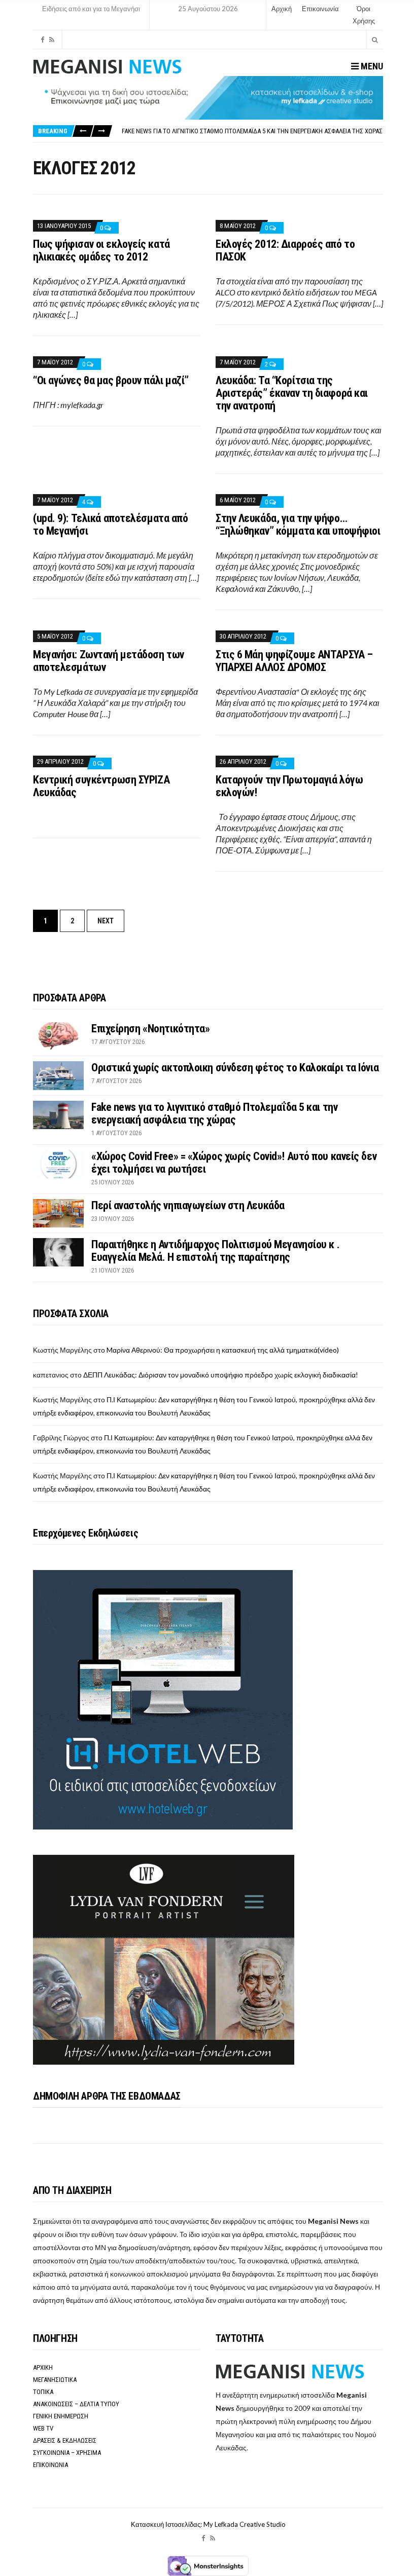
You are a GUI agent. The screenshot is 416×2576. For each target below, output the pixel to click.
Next (106, 921)
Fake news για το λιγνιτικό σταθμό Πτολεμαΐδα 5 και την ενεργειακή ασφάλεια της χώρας (252, 131)
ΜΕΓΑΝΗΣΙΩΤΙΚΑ (55, 2380)
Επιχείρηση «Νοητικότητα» (150, 1029)
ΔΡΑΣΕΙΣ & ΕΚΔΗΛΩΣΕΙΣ (65, 2440)
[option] (252, 131)
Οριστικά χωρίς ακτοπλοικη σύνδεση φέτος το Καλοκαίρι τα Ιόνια (235, 1068)
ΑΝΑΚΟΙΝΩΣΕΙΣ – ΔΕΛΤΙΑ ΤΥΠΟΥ (76, 2404)
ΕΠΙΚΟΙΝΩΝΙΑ (50, 2465)
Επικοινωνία (320, 9)
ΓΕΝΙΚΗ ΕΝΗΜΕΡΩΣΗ (61, 2416)
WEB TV (43, 2428)
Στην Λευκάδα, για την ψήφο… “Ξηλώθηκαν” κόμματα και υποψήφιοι (298, 525)
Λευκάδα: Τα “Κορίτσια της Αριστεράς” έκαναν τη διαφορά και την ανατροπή (292, 393)
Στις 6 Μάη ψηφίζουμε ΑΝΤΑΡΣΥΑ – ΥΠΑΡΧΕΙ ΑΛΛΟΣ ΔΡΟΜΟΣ (294, 661)
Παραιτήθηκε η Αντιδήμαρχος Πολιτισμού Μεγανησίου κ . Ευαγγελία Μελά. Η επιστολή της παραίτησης (215, 1251)
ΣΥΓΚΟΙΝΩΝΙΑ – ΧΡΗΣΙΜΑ (67, 2453)
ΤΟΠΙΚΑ (43, 2392)
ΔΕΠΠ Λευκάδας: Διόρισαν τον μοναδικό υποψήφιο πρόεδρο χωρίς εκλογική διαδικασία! (221, 1375)
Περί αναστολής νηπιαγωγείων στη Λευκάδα (188, 1205)
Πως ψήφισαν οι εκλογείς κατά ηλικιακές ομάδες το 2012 (101, 250)
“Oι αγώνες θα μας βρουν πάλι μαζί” (111, 380)
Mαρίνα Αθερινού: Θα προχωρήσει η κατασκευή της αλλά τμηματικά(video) (223, 1350)
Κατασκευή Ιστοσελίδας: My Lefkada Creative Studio (208, 2524)
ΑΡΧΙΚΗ (43, 2367)
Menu (371, 66)
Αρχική (282, 9)
